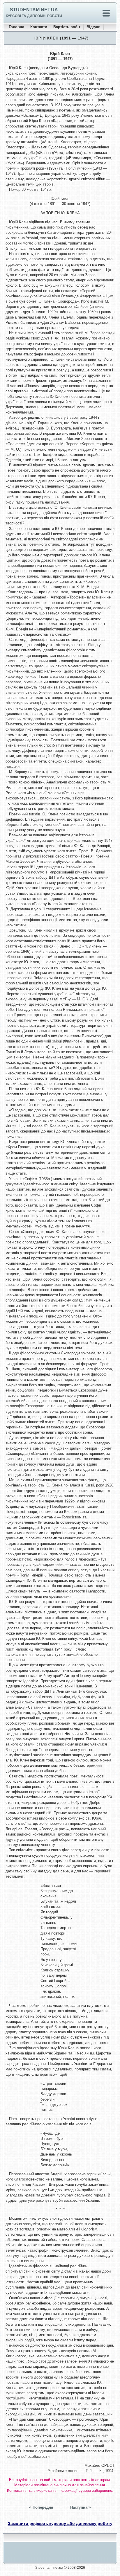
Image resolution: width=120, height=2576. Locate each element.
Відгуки (93, 27)
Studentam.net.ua (34, 10)
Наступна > (81, 2507)
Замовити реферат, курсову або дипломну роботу (60, 2523)
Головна (16, 27)
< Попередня (41, 2507)
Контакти (39, 27)
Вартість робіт (67, 27)
